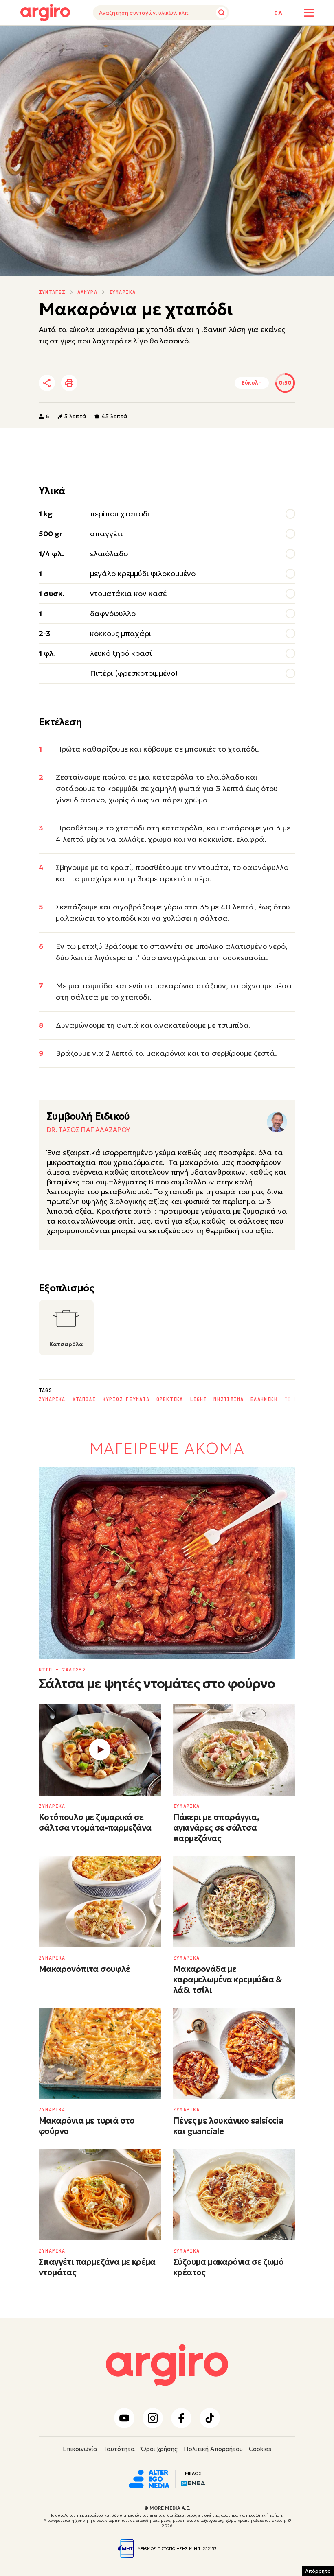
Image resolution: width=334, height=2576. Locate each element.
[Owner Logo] (149, 2478)
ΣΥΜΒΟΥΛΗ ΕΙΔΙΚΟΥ (112, 38)
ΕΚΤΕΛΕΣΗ (60, 38)
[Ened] (193, 2483)
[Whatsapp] (138, 383)
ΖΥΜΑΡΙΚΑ (123, 292)
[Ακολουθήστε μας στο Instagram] (153, 2418)
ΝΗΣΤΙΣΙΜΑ (229, 1399)
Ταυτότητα (119, 2449)
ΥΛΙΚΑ (28, 38)
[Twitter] (93, 383)
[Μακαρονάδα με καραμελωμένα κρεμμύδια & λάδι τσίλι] (234, 1902)
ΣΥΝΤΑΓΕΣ (52, 292)
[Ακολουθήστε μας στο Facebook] (181, 2418)
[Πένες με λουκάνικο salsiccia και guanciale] (234, 2053)
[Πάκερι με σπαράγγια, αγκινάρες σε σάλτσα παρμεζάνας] (234, 1750)
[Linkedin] (116, 383)
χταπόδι (243, 749)
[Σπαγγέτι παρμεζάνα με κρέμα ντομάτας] (100, 2195)
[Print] (69, 383)
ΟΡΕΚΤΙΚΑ (170, 1399)
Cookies (260, 2449)
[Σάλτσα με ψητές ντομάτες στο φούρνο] (167, 1563)
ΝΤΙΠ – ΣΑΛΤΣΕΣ (62, 1670)
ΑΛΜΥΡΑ (87, 292)
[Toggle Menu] (309, 13)
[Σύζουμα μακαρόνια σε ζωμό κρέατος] (234, 2195)
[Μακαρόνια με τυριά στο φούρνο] (100, 2053)
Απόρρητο (318, 2571)
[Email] (160, 383)
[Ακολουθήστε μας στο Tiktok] (210, 2418)
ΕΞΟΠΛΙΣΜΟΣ (168, 38)
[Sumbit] (222, 13)
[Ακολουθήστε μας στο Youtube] (124, 2418)
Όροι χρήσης (159, 2449)
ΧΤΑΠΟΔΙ (84, 1399)
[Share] (47, 383)
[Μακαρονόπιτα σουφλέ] (100, 1902)
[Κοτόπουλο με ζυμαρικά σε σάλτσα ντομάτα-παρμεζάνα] (100, 1750)
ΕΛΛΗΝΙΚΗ (264, 1399)
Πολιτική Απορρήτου (213, 2449)
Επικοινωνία (80, 2449)
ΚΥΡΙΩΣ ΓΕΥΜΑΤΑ (126, 1399)
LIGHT (198, 1399)
